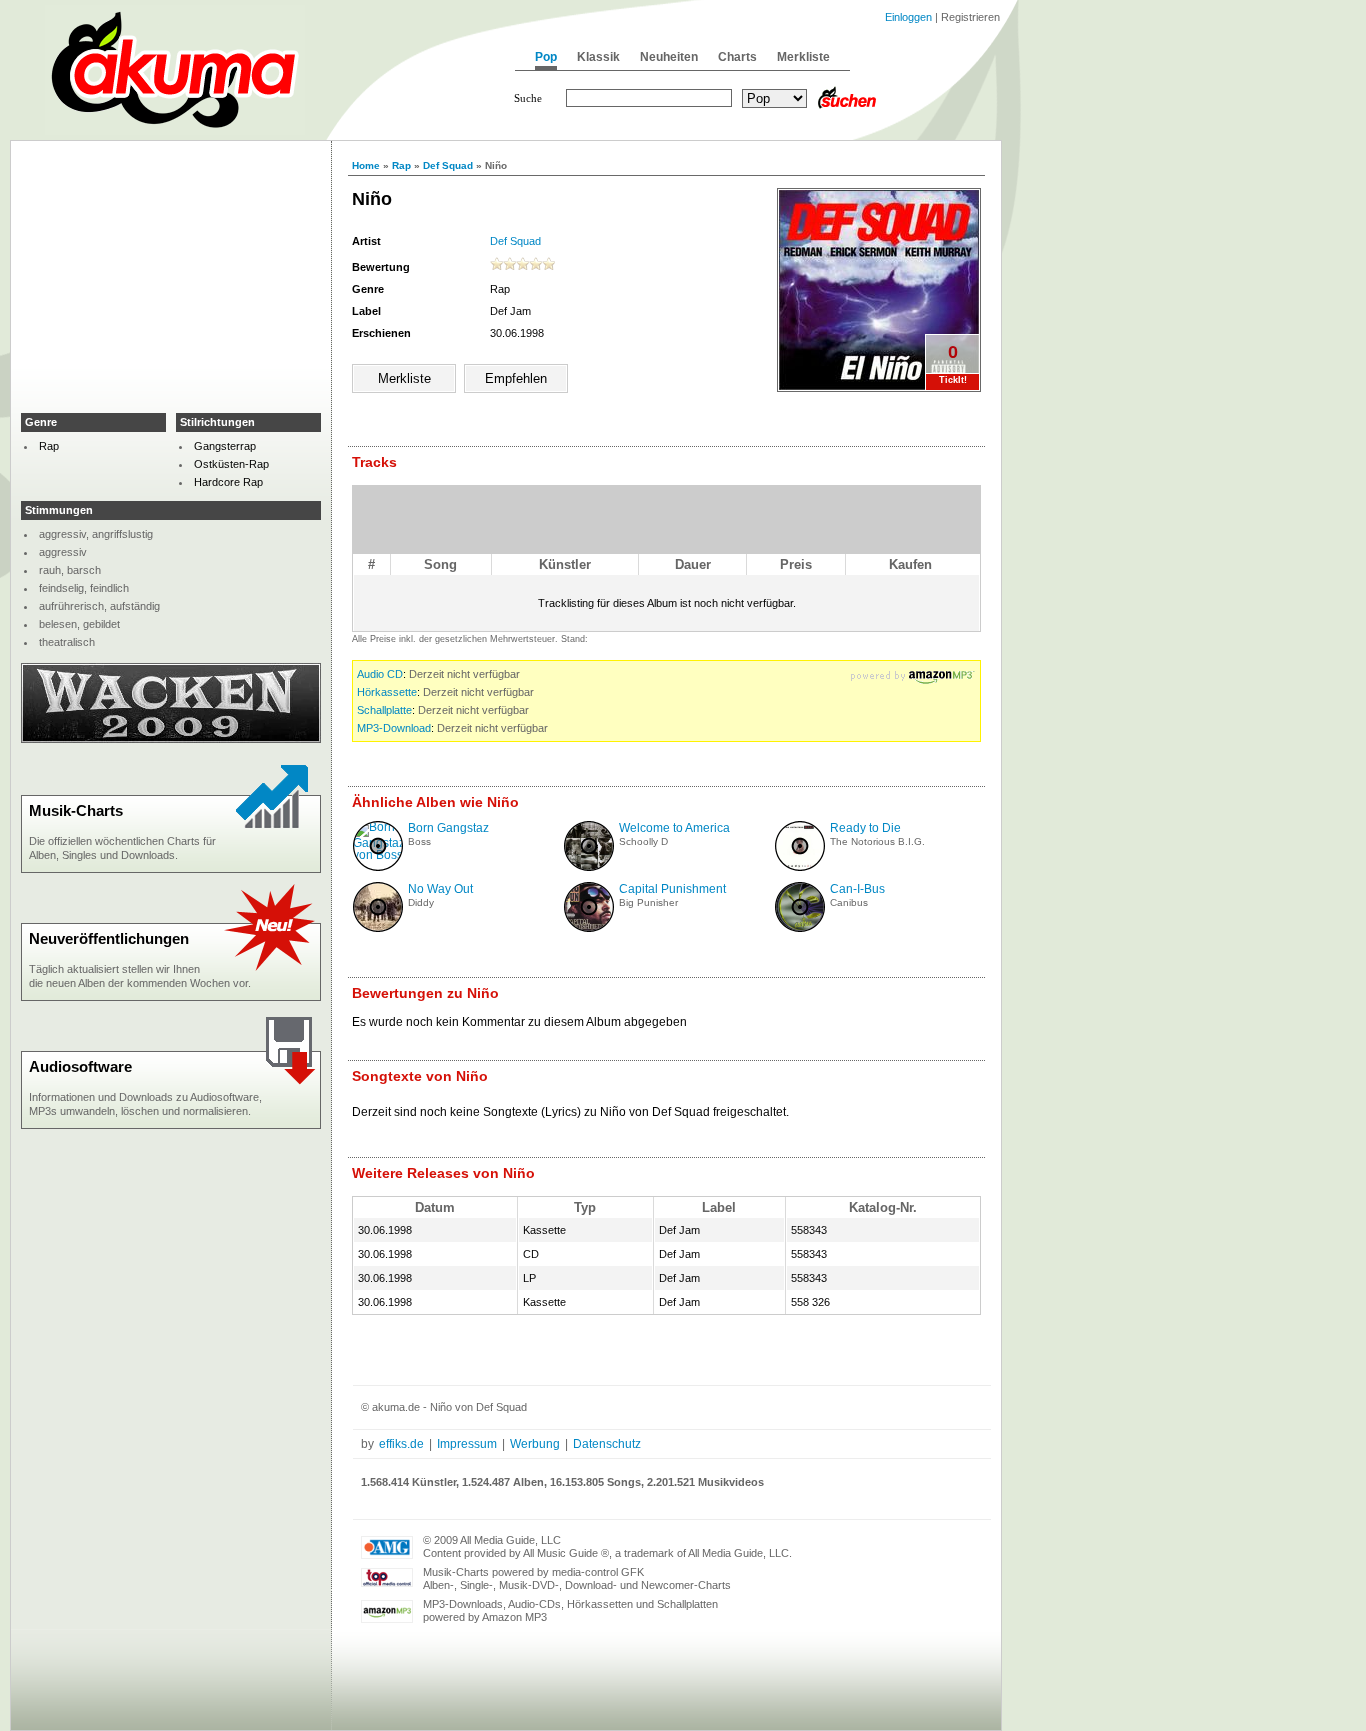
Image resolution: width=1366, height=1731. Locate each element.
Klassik (598, 57)
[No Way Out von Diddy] (378, 928)
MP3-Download (394, 728)
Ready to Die (865, 828)
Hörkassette (387, 692)
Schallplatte (384, 710)
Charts (737, 57)
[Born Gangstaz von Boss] (379, 855)
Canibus (849, 902)
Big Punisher (648, 902)
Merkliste (803, 57)
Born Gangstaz (448, 828)
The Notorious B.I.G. (877, 841)
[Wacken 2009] (171, 739)
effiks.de (401, 1444)
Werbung (535, 1444)
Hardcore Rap (228, 482)
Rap (401, 165)
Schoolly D (643, 841)
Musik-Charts (76, 810)
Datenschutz (607, 1444)
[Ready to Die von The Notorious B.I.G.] (800, 867)
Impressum (467, 1444)
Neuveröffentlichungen (109, 938)
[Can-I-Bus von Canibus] (800, 928)
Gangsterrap (225, 446)
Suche (528, 98)
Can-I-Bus (857, 889)
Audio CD (380, 674)
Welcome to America (674, 828)
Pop (546, 57)
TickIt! (953, 380)
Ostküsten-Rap (231, 464)
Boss (419, 841)
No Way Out (440, 889)
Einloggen (908, 17)
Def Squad (448, 165)
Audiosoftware (80, 1066)
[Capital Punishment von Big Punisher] (589, 928)
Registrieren (970, 17)
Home (366, 165)
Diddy (421, 902)
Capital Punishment (672, 889)
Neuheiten (669, 57)
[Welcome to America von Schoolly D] (589, 867)
